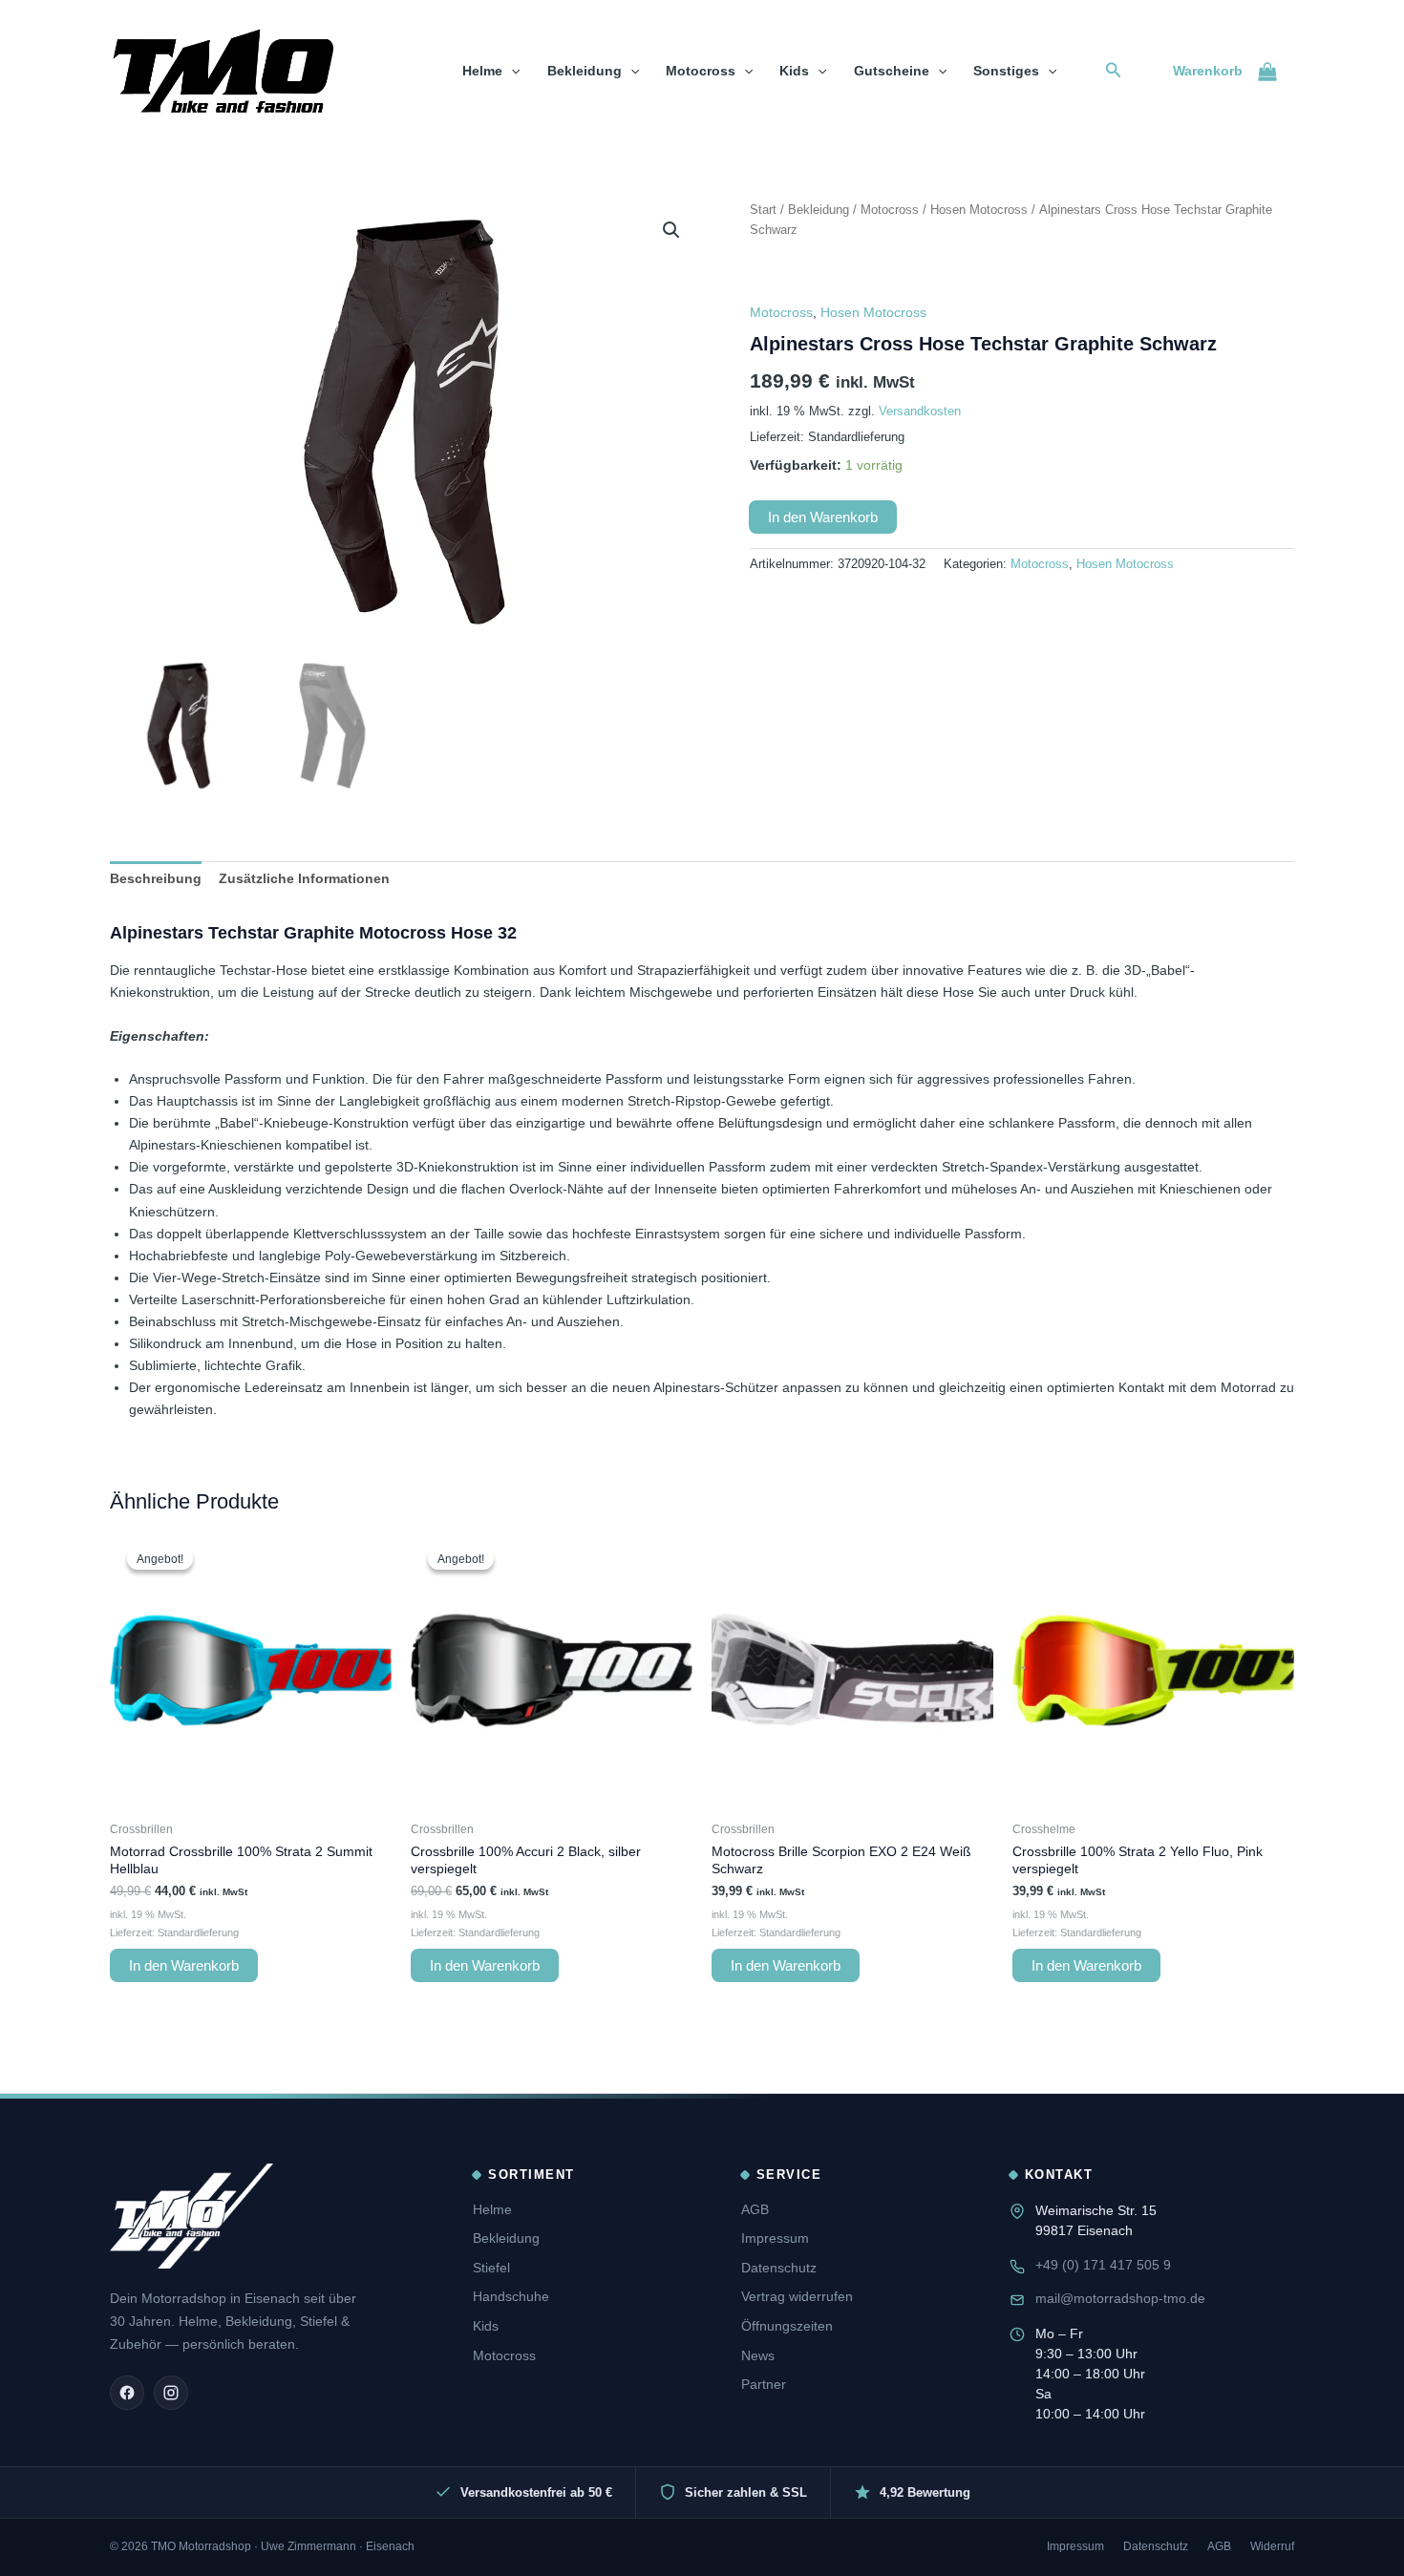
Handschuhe (511, 2296)
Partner (764, 2384)
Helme (482, 71)
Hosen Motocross (979, 210)
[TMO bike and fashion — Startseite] (191, 2216)
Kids (794, 71)
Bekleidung (585, 71)
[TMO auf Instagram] (171, 2393)
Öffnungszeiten (787, 2326)
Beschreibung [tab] (156, 878)
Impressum (775, 2238)
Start (763, 210)
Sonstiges (1006, 71)
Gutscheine (892, 71)
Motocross (701, 71)
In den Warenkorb (823, 517)
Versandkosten (920, 412)
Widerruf (1272, 2546)
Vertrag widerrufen (797, 2296)
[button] (511, 71)
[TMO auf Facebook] (127, 2393)
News (758, 2355)
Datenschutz (779, 2268)
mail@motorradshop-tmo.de (1120, 2298)
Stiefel (491, 2268)
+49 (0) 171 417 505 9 (1103, 2265)
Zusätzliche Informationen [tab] (304, 878)
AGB (755, 2209)
